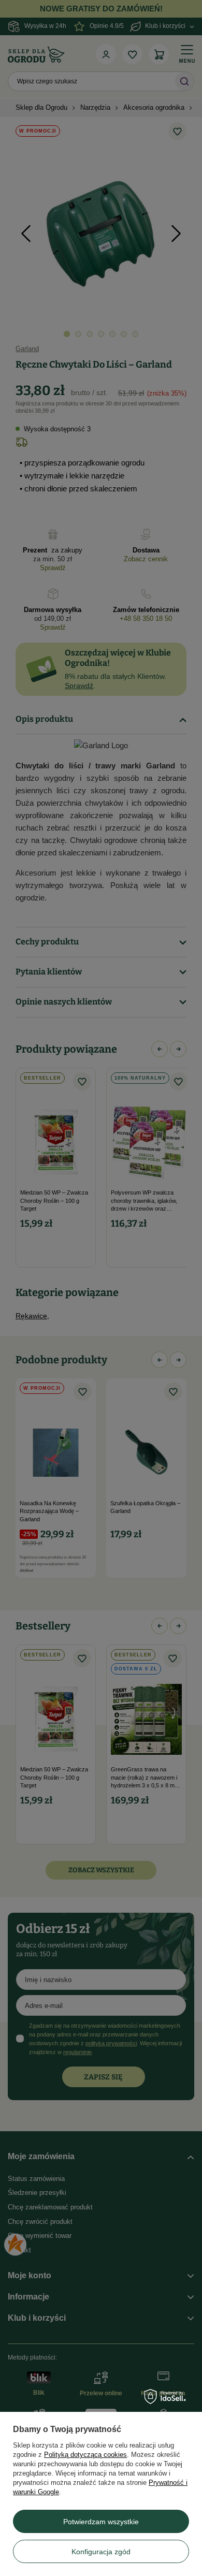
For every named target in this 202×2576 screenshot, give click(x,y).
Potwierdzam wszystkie (101, 2522)
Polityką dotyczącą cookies (85, 2455)
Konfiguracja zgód (101, 2552)
